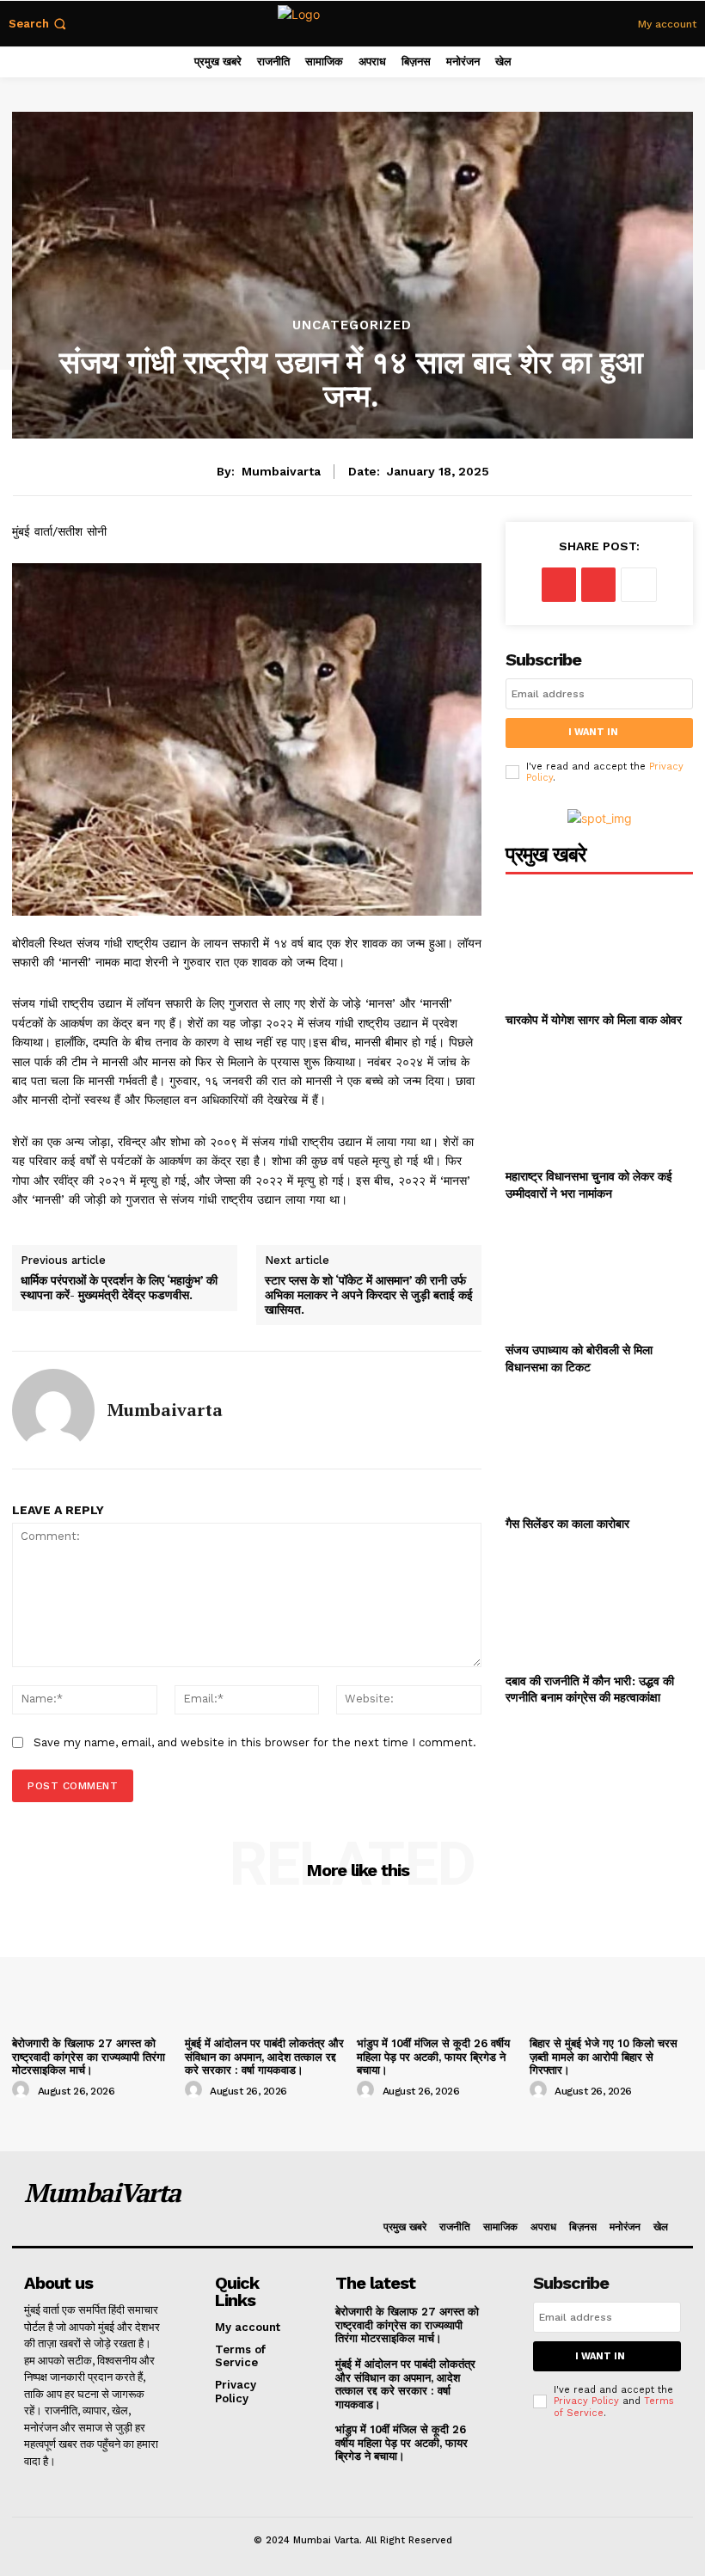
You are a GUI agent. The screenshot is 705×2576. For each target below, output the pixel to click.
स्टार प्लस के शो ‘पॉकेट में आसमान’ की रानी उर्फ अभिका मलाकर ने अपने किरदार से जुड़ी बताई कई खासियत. (369, 1295)
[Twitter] (598, 585)
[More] (639, 585)
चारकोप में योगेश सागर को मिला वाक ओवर (594, 1019)
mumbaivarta (281, 471)
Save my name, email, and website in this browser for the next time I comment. (255, 1742)
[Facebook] (559, 585)
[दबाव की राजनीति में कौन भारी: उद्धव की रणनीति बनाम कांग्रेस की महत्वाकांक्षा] (599, 1606)
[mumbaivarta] (53, 1410)
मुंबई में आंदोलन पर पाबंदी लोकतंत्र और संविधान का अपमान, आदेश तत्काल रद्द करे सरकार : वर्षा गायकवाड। (264, 2057)
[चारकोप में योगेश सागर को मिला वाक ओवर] (599, 945)
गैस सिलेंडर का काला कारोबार (567, 1523)
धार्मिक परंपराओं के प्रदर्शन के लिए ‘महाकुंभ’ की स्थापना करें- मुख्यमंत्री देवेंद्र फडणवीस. (119, 1288)
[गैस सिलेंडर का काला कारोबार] (599, 1448)
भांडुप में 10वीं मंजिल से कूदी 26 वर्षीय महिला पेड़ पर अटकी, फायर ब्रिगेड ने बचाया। (433, 2057)
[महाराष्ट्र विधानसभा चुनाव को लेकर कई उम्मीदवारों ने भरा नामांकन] (599, 1101)
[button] (39, 24)
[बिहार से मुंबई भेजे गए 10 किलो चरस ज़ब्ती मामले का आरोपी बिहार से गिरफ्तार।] (612, 1969)
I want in (593, 732)
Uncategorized (352, 325)
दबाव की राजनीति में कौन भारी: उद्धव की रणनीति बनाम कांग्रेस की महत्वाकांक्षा (590, 1689)
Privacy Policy (586, 2401)
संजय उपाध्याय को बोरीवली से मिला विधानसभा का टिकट (579, 1358)
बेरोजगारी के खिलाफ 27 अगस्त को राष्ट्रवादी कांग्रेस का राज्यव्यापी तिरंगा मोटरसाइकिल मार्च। (89, 2057)
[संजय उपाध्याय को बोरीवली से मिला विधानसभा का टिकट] (599, 1275)
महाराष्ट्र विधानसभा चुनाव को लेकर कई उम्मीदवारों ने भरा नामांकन (589, 1184)
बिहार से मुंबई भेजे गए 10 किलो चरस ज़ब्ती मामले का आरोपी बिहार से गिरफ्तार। (604, 2057)
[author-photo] (23, 2090)
